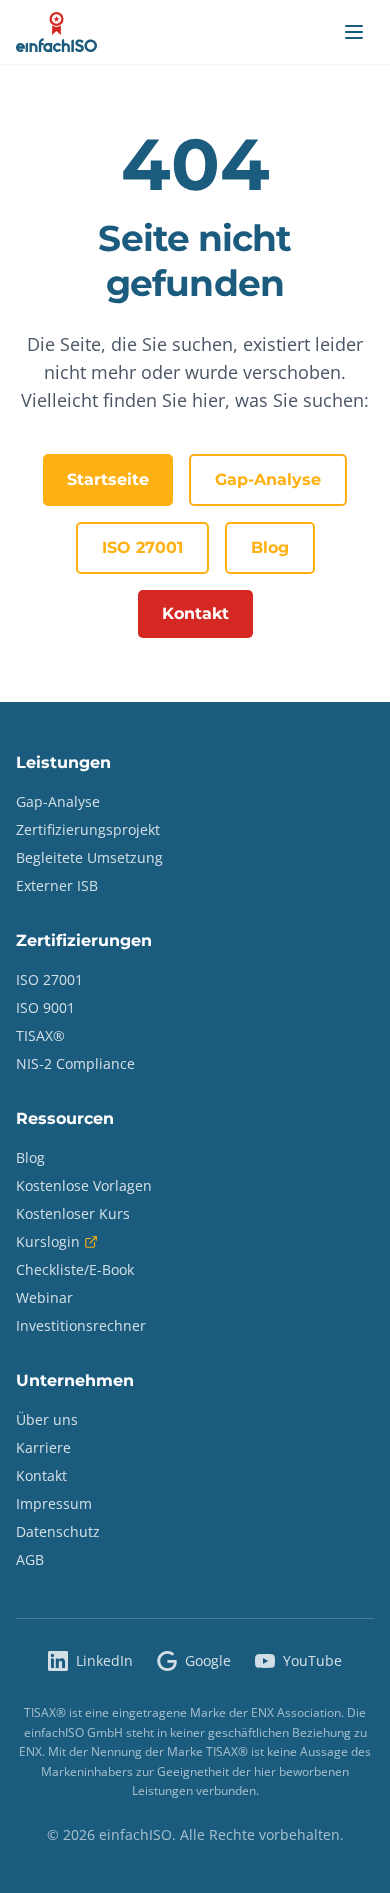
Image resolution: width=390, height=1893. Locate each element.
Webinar (44, 1297)
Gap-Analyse (268, 479)
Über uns (47, 1419)
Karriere (43, 1447)
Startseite (108, 479)
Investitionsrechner (81, 1325)
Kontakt (195, 613)
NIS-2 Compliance (75, 1063)
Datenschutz (58, 1531)
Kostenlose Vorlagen (84, 1185)
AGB (30, 1559)
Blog (270, 547)
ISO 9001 (45, 1007)
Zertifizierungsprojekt (88, 829)
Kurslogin (48, 1241)
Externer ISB (57, 885)
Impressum (54, 1503)
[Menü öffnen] (354, 32)
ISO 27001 (142, 547)
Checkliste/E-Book (75, 1269)
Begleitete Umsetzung (89, 857)
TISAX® (40, 1035)
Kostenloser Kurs (73, 1213)
